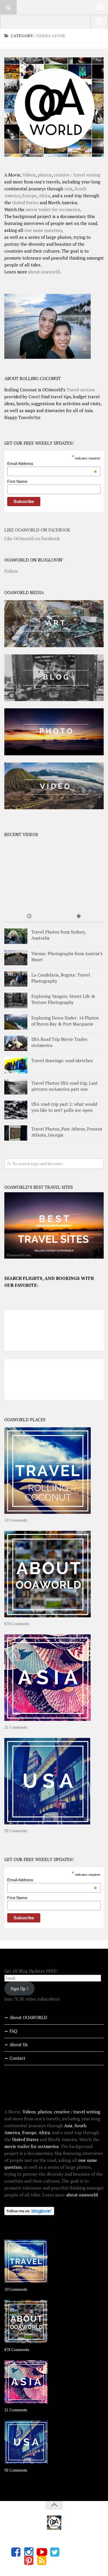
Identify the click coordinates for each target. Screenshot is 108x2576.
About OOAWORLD (28, 2017)
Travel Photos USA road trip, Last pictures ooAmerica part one (65, 1086)
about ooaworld (44, 272)
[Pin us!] (29, 2560)
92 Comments (16, 1831)
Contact (17, 2058)
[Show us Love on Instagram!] (29, 2552)
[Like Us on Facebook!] (16, 2552)
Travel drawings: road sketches (62, 1060)
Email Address (52, 463)
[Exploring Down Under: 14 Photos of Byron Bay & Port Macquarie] (16, 1022)
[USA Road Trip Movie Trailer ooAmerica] (16, 1043)
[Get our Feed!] (42, 2560)
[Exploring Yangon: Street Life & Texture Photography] (16, 1000)
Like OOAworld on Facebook (37, 530)
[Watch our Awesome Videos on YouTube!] (42, 2552)
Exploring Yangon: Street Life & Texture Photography (63, 999)
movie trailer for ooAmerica (53, 209)
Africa (44, 196)
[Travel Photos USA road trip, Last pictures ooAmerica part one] (16, 1087)
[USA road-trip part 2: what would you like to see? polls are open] (16, 1110)
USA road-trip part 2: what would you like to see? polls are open (64, 1107)
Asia (68, 189)
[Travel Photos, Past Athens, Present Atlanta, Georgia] (16, 1133)
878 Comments (17, 1624)
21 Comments (16, 1727)
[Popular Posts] (79, 916)
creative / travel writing (77, 175)
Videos (29, 175)
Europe (29, 196)
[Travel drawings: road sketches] (16, 1065)
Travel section (81, 390)
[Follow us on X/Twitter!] (55, 2552)
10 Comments (16, 1520)
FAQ (13, 2031)
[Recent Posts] (29, 916)
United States (25, 202)
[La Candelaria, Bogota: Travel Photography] (16, 979)
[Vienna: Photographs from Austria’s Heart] (16, 958)
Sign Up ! (19, 1989)
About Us (19, 2044)
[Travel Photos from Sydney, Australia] (16, 936)
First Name (17, 481)
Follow (11, 571)
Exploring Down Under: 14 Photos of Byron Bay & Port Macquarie (65, 1021)
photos (45, 175)
